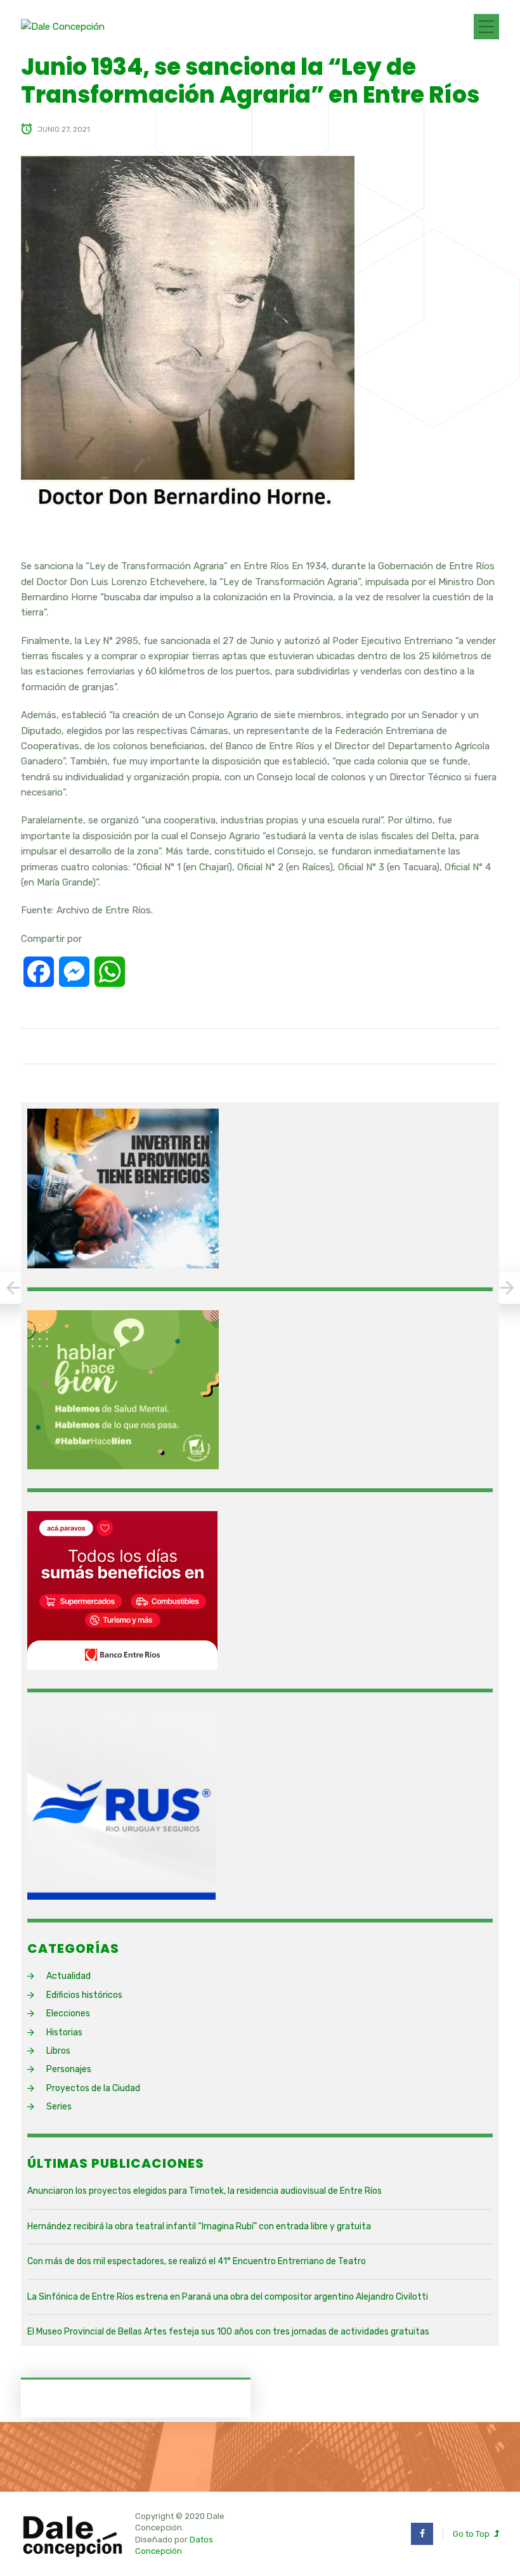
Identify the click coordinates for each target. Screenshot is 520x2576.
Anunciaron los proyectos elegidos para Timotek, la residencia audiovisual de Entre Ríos (205, 2191)
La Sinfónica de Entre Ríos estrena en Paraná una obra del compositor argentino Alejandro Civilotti (228, 2297)
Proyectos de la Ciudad (93, 2088)
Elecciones (68, 2013)
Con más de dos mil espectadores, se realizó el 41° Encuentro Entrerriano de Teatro (197, 2261)
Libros (58, 2051)
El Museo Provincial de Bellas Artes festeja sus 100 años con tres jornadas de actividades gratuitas (228, 2332)
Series (59, 2107)
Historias (64, 2032)
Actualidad (68, 1976)
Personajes (69, 2069)
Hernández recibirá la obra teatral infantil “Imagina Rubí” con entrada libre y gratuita (199, 2226)
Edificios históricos (84, 1995)
